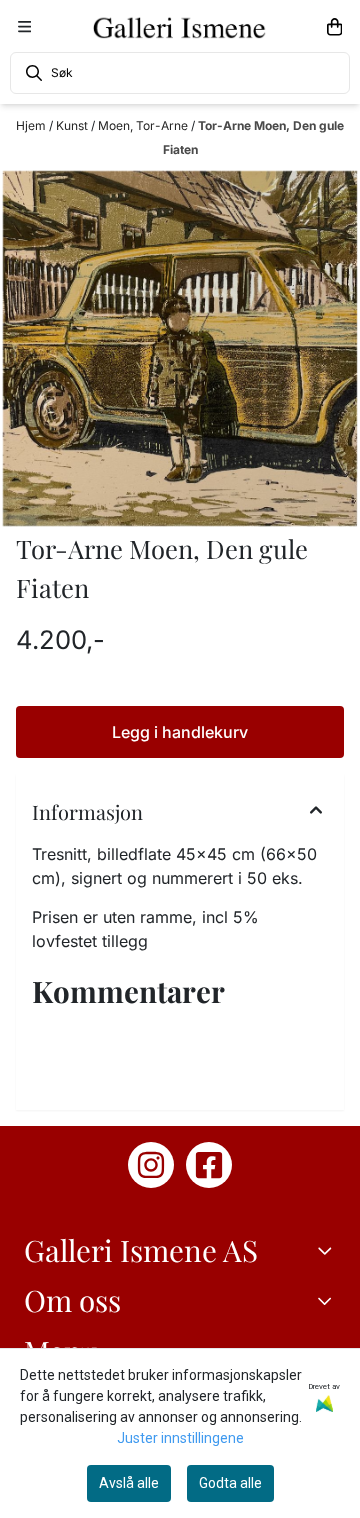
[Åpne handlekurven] (334, 27)
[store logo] (180, 27)
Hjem (32, 125)
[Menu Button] (24, 26)
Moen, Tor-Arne (144, 125)
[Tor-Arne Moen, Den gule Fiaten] (180, 349)
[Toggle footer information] (328, 1250)
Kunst (73, 125)
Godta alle (230, 1483)
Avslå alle (129, 1483)
